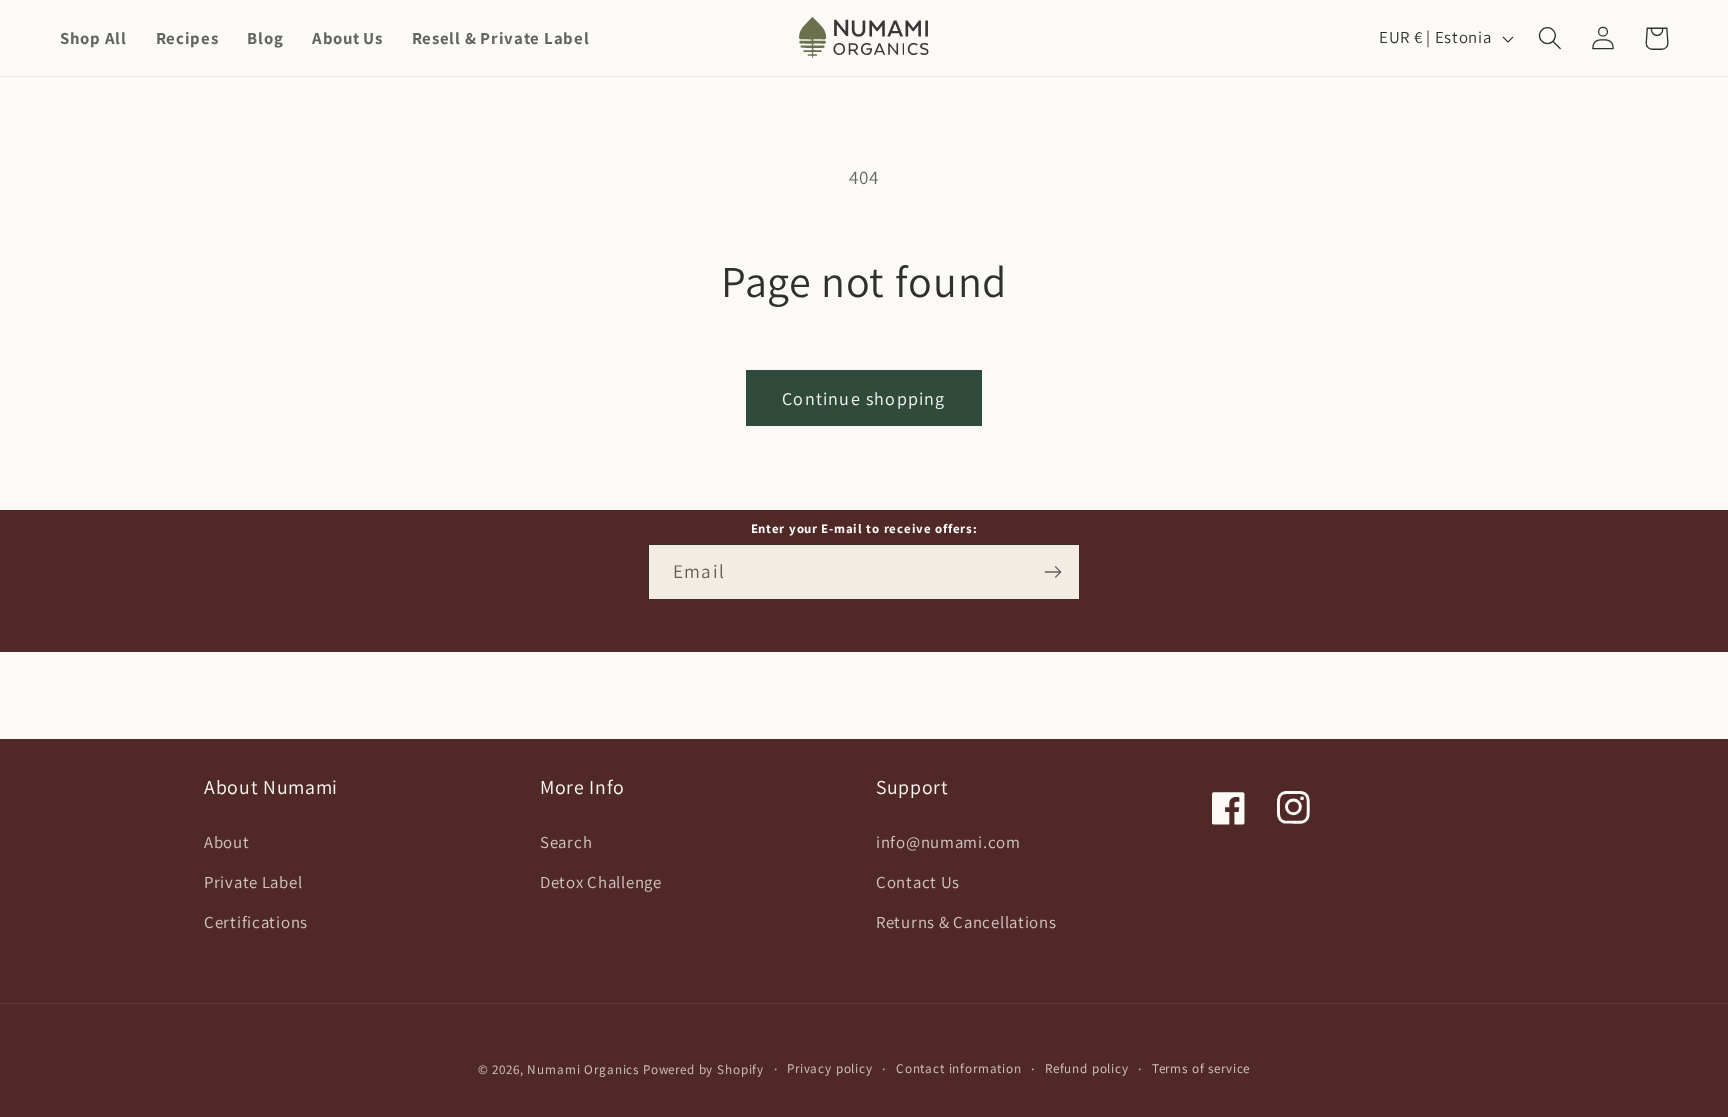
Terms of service (1201, 1068)
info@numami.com (948, 842)
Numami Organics (583, 1069)
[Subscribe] (1052, 572)
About (227, 842)
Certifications (256, 922)
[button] (1550, 38)
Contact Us (918, 882)
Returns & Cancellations (966, 922)
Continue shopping (863, 398)
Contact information (959, 1068)
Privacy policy (830, 1068)
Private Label (253, 882)
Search (566, 842)
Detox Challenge (601, 882)
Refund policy (1087, 1068)
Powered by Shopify (703, 1069)
